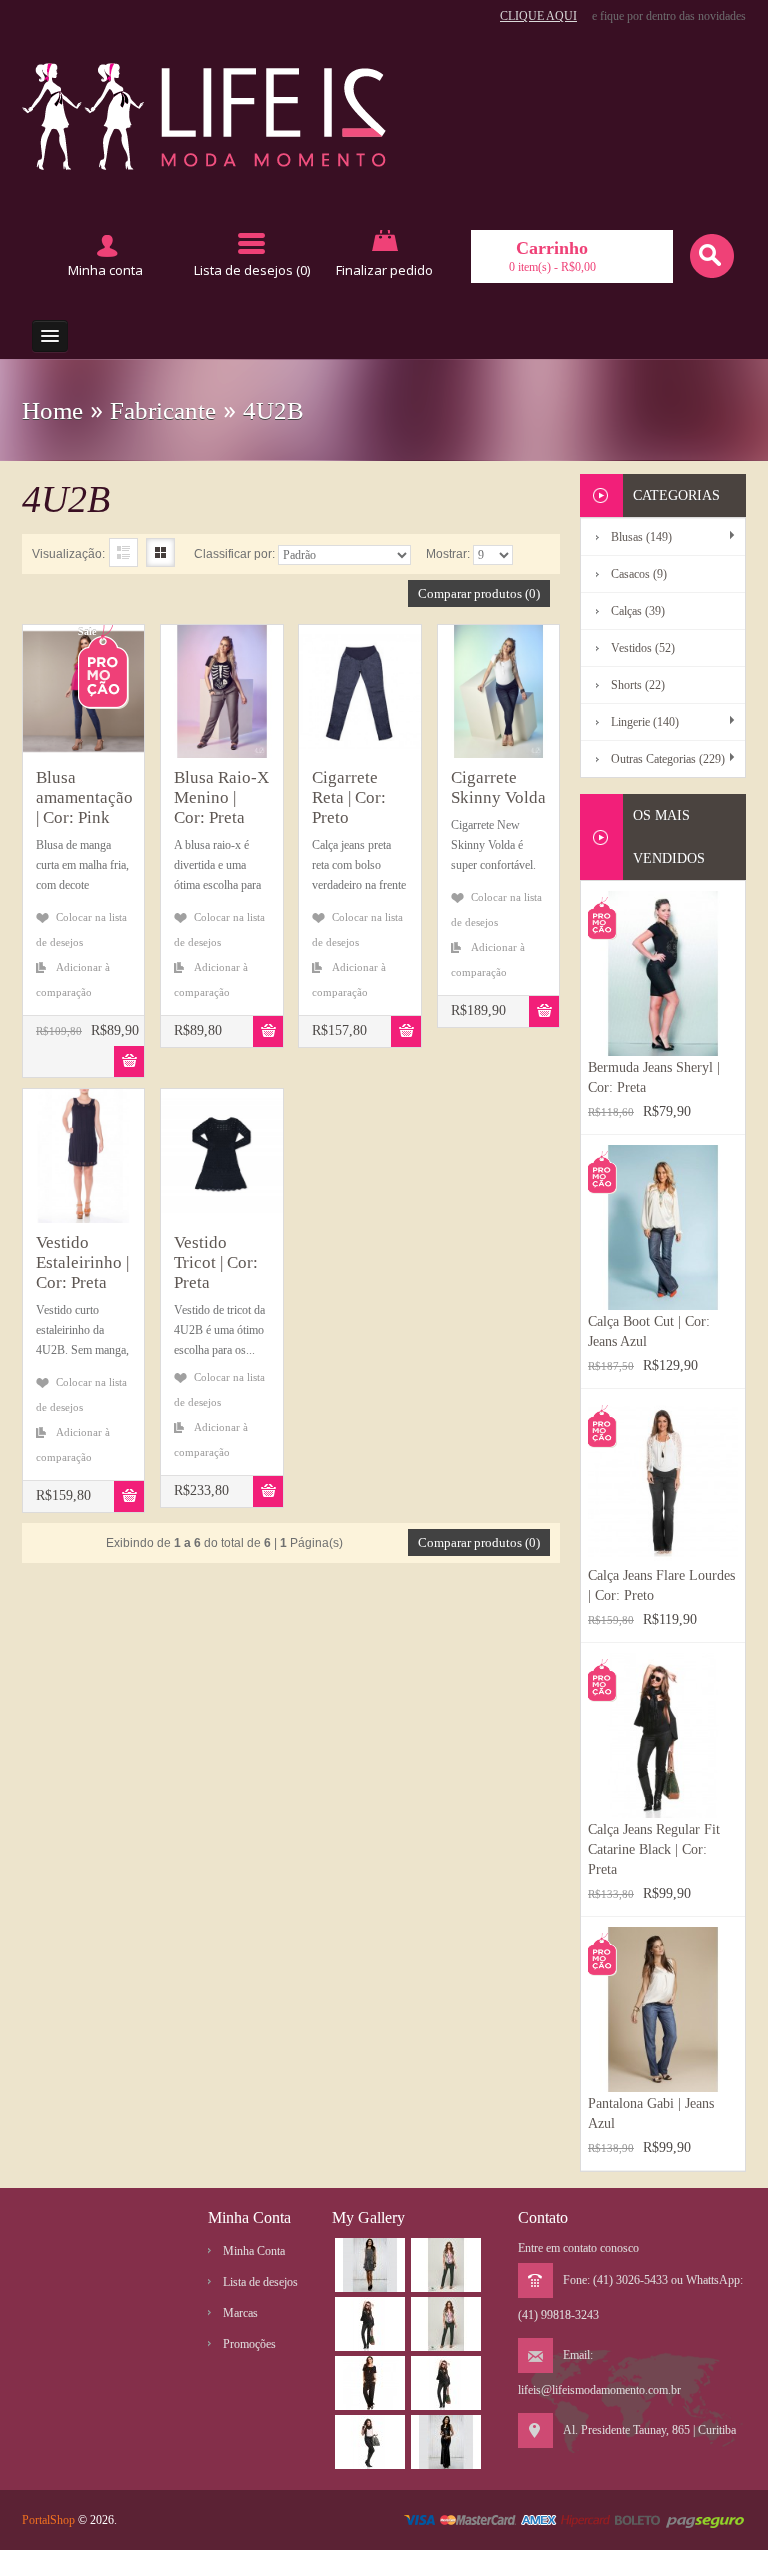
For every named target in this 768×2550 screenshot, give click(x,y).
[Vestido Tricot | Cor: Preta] (178, 1160)
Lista (123, 552)
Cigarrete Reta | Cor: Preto (349, 797)
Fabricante (163, 410)
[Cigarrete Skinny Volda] (455, 695)
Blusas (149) (641, 537)
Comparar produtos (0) (479, 593)
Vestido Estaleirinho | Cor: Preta (82, 1262)
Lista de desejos (260, 2282)
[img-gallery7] (446, 2442)
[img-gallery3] (370, 2383)
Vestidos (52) (643, 648)
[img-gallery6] (446, 2265)
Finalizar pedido (384, 270)
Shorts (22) (638, 685)
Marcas (240, 2313)
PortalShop (48, 2520)
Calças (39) (638, 611)
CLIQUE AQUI (538, 16)
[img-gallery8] (370, 2265)
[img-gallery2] (446, 2324)
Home (52, 410)
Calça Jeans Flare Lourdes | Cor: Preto (661, 1585)
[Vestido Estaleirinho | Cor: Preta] (40, 1160)
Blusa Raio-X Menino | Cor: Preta (221, 797)
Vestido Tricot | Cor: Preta (216, 1262)
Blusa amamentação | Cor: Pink (83, 797)
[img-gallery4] (446, 2383)
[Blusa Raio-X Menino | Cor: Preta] (178, 695)
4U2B (273, 410)
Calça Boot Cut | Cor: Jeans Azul (649, 1331)
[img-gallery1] (370, 2324)
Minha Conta (254, 2251)
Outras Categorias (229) (668, 759)
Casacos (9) (639, 574)
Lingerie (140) (645, 722)
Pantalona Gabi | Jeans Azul (651, 2113)
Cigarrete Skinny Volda (498, 787)
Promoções (249, 2344)
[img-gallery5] (370, 2442)
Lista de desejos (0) (252, 270)
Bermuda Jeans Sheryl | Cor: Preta (654, 1077)
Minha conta (105, 270)
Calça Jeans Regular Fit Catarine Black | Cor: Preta (654, 1849)
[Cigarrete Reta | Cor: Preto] (316, 695)
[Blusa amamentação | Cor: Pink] (40, 695)
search (712, 256)
